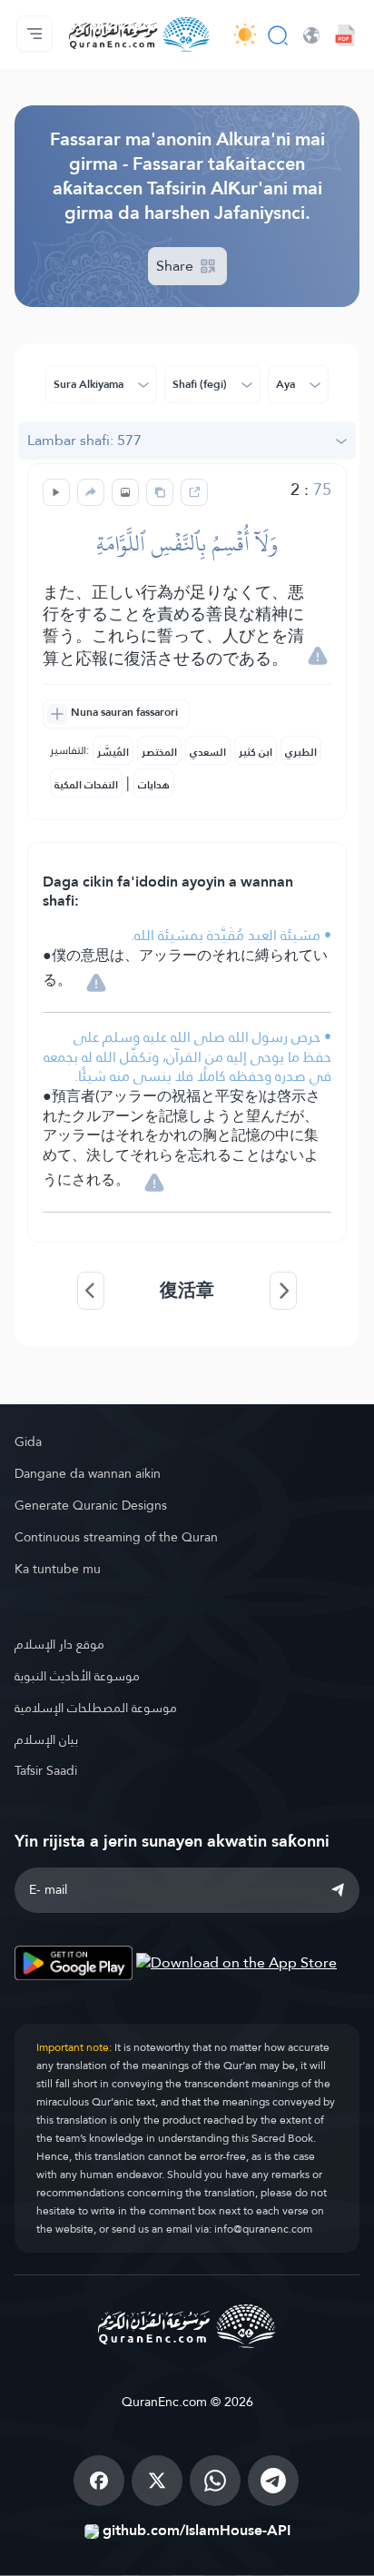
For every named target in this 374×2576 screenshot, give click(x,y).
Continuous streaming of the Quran (116, 1537)
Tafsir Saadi (46, 1770)
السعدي (208, 752)
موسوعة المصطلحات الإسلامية (96, 1708)
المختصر (159, 752)
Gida (28, 1442)
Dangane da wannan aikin (88, 1473)
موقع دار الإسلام (59, 1644)
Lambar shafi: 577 (84, 440)
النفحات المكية (86, 785)
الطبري (301, 752)
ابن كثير (256, 752)
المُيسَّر (113, 752)
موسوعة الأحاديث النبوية (77, 1676)
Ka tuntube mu (58, 1569)
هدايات (154, 785)
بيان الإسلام (46, 1739)
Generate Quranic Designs (91, 1505)
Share (177, 266)
